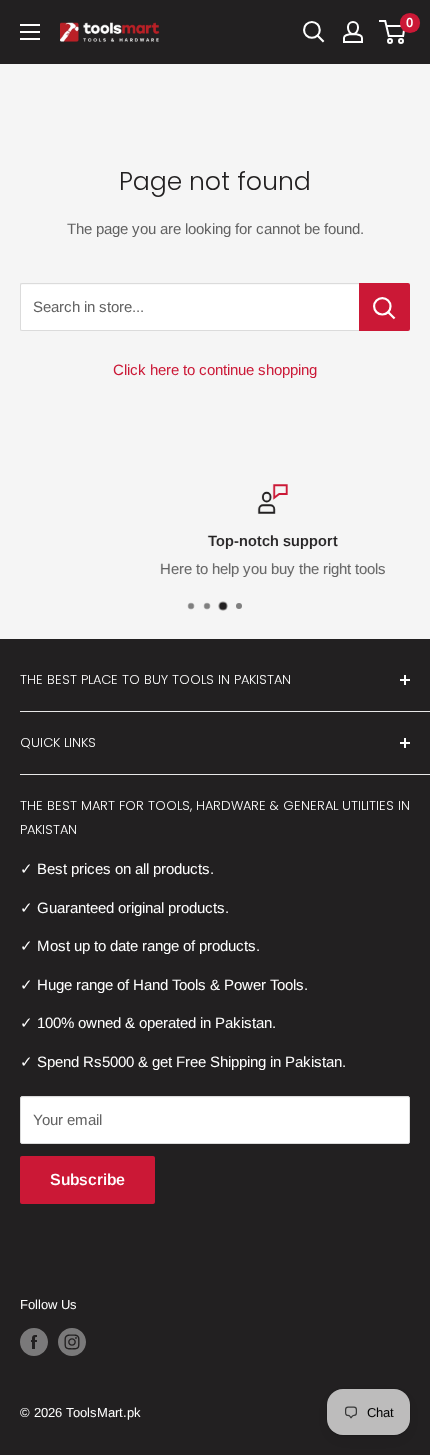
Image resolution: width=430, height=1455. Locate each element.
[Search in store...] (384, 307)
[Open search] (314, 32)
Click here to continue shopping (215, 369)
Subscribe (87, 1179)
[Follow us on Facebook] (34, 1342)
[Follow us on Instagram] (72, 1342)
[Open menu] (30, 32)
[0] (393, 32)
